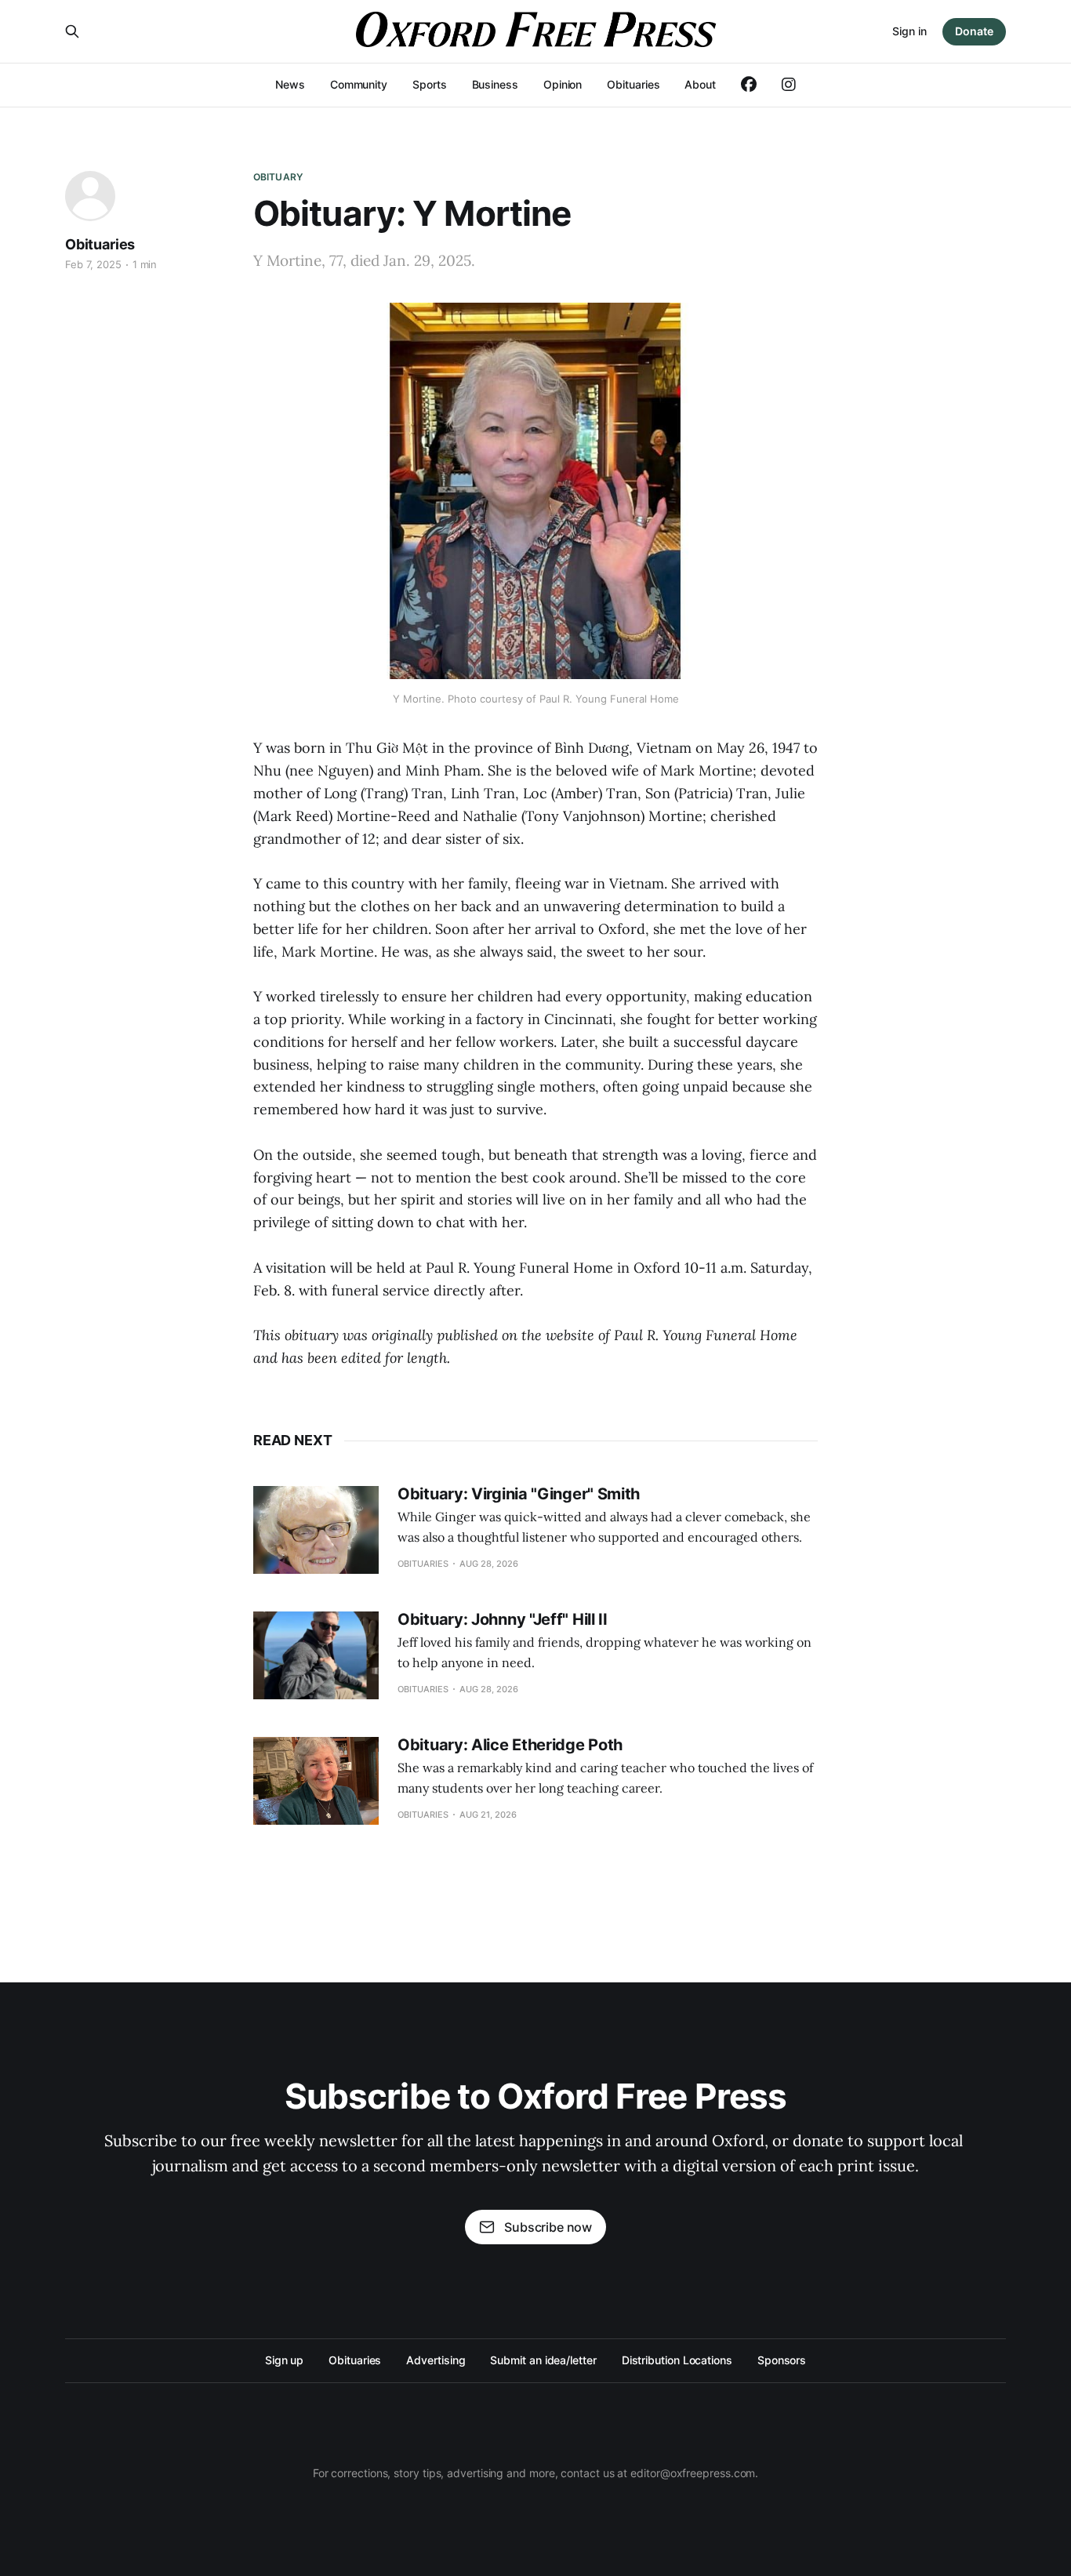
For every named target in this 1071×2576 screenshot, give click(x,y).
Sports (430, 84)
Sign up (284, 2360)
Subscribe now (548, 2227)
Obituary (278, 177)
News (290, 84)
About (700, 84)
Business (495, 84)
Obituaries (633, 84)
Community (359, 84)
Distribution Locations (677, 2360)
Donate (974, 31)
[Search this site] (72, 31)
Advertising (436, 2360)
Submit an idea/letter (543, 2360)
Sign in (909, 31)
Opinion (563, 84)
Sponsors (782, 2360)
